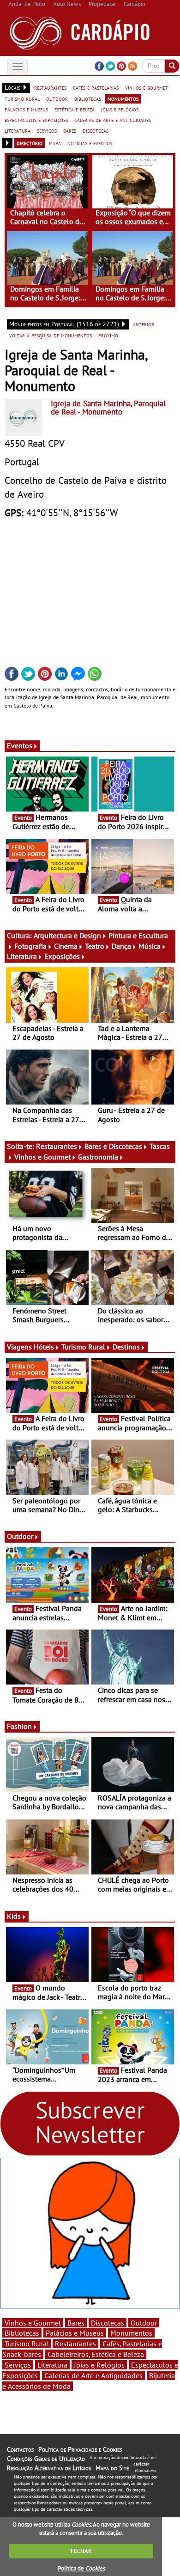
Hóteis (44, 1347)
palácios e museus (26, 109)
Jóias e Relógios (99, 2365)
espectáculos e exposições (36, 120)
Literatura (22, 956)
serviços (47, 130)
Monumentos (131, 2333)
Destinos (126, 1347)
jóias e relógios (120, 109)
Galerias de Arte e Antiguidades (93, 2375)
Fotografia (30, 946)
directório (30, 143)
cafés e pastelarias (96, 87)
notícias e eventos (90, 143)
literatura (18, 130)
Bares (76, 2323)
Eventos (20, 745)
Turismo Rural (83, 1347)
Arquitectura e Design (67, 935)
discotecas (96, 130)
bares (70, 130)
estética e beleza (75, 109)
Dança (121, 946)
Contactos (20, 2449)
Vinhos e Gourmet (42, 1157)
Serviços (18, 2365)
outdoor (57, 98)
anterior (144, 324)
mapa (55, 143)
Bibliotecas (22, 2333)
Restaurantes (57, 1146)
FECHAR (81, 2551)
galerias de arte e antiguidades (113, 120)
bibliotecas (88, 98)
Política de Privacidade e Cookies (80, 2449)
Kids (14, 1916)
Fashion (19, 1726)
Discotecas (108, 2323)
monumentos (123, 98)
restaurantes (50, 87)
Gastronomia (98, 1157)
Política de (81, 2568)
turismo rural (22, 98)
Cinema (66, 946)
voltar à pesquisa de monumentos (51, 335)
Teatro (95, 946)
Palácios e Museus (75, 2333)
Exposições (62, 956)
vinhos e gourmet (147, 87)
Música (150, 946)
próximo (108, 335)
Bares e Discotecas (113, 1146)
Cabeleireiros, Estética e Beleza (96, 2354)
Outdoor (20, 1536)
